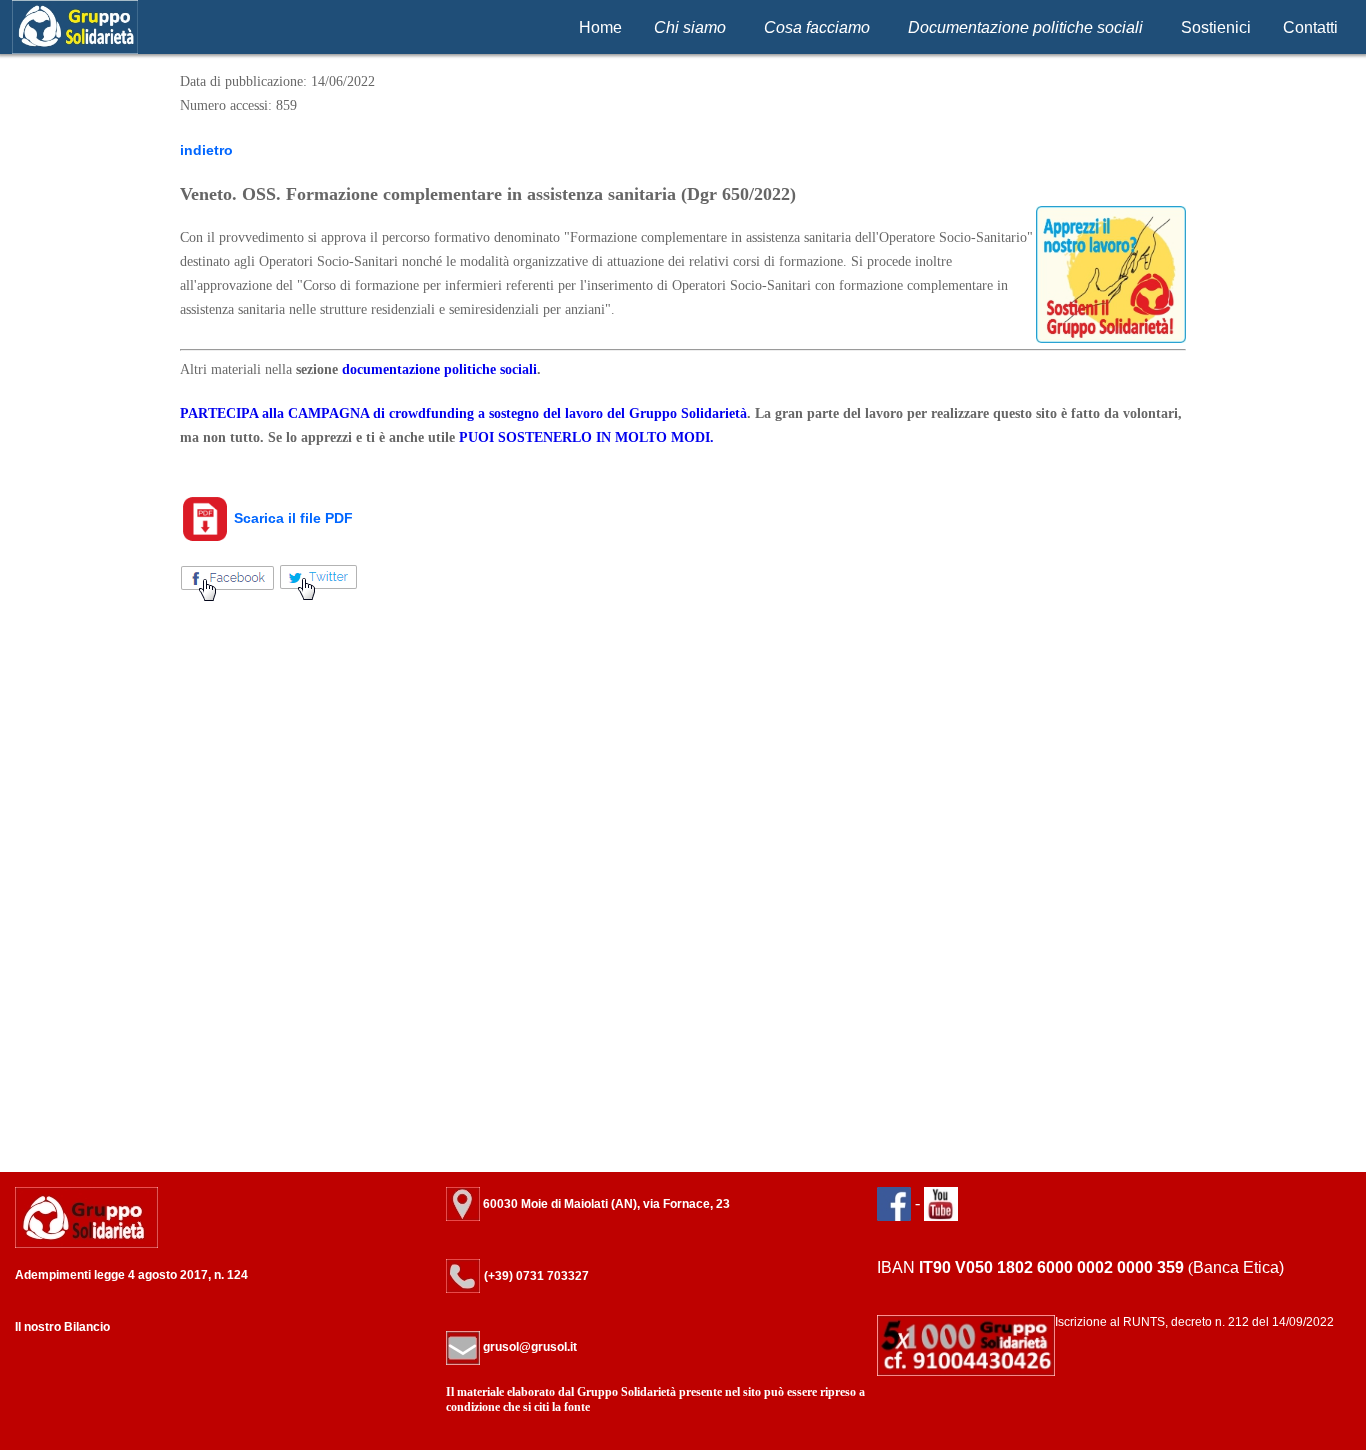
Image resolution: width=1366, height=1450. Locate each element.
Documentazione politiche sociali (1025, 27)
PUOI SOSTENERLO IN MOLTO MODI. (586, 437)
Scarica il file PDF (291, 518)
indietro (206, 150)
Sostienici (1216, 27)
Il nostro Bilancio (62, 1327)
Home (600, 27)
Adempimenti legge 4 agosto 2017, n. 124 (131, 1275)
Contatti (1310, 27)
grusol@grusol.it (528, 1347)
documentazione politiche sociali (439, 369)
